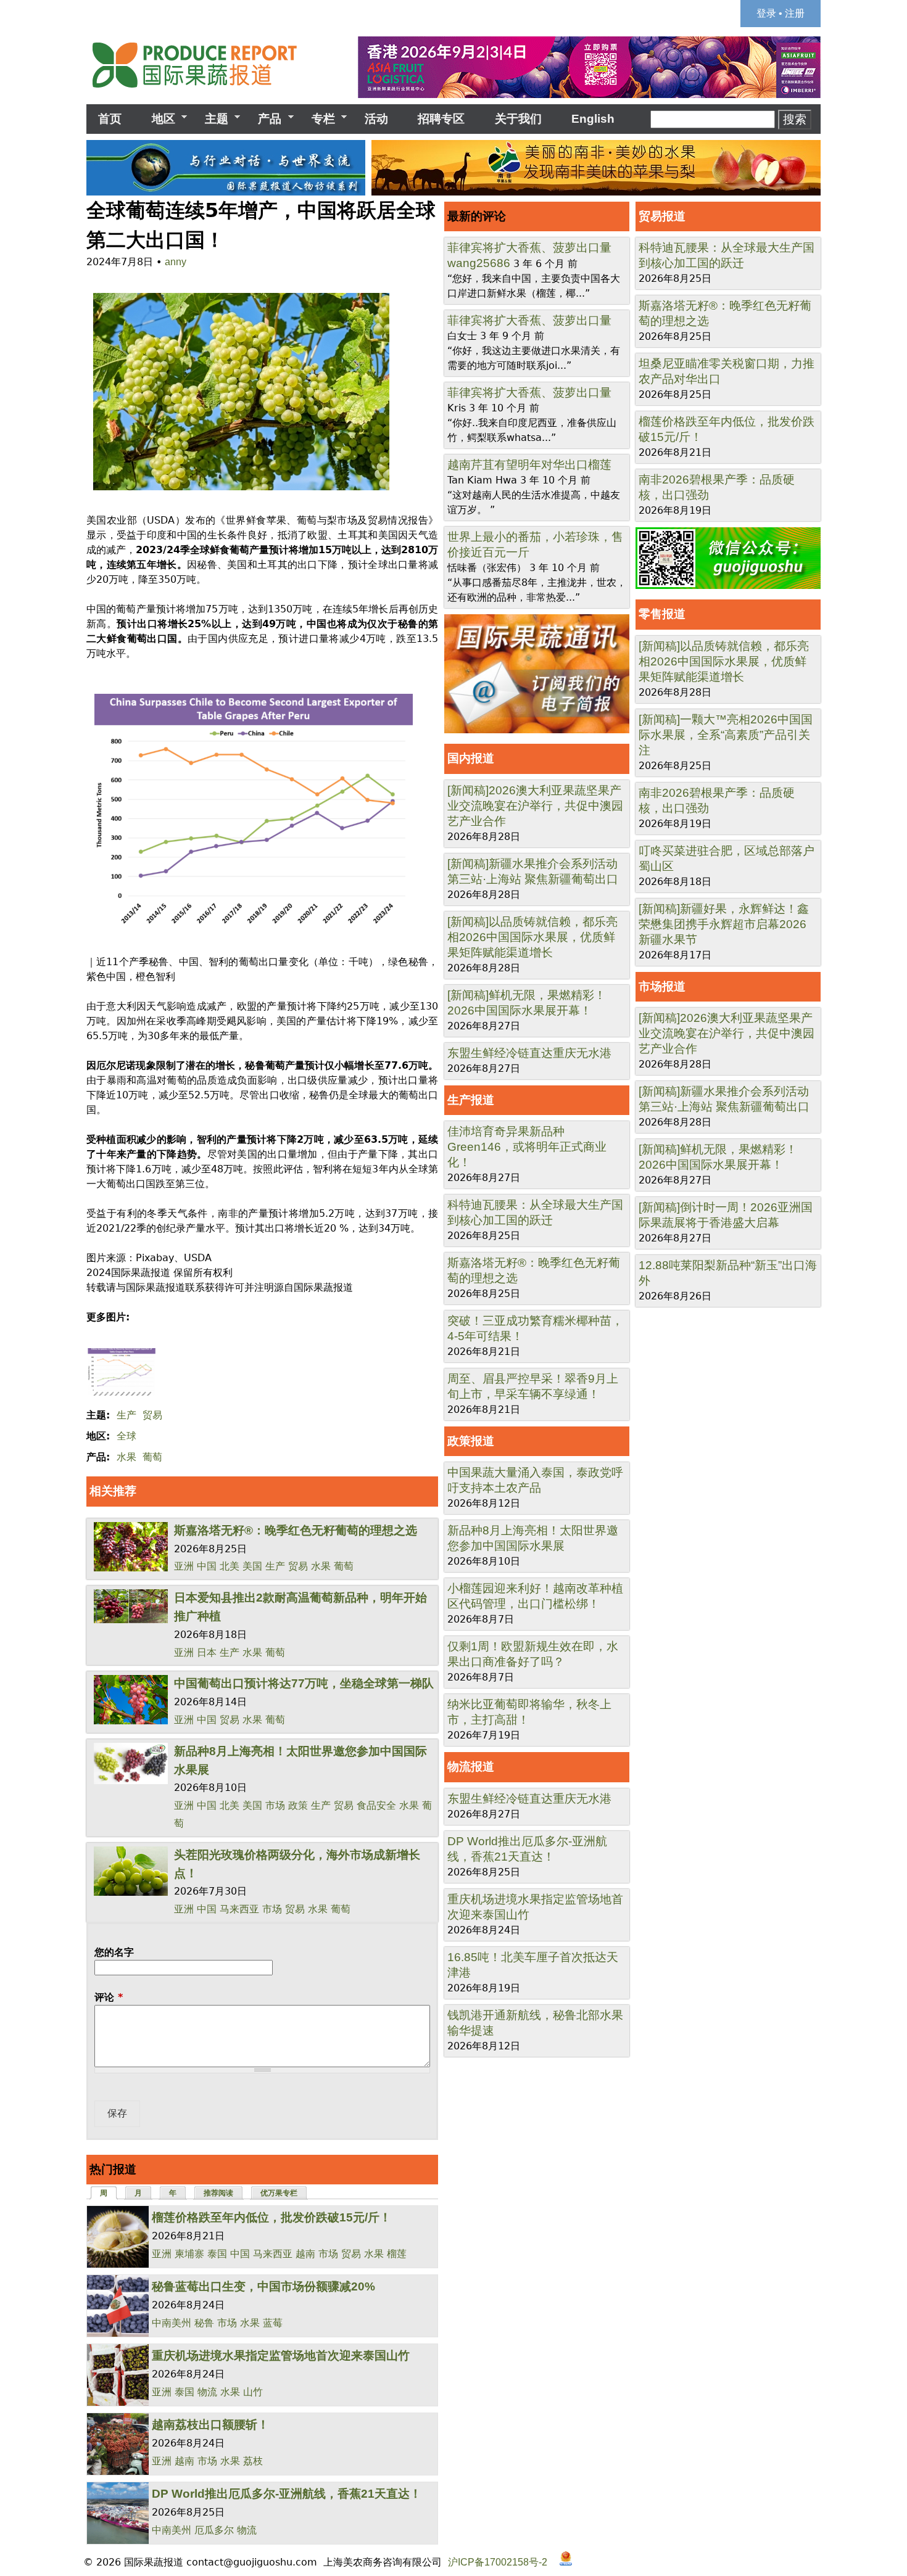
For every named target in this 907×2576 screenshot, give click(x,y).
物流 (207, 2392)
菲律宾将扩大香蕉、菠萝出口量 (529, 248)
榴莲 (397, 2254)
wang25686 (479, 263)
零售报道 (662, 614)
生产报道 (471, 1100)
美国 (252, 1566)
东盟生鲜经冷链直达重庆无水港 (529, 1053)
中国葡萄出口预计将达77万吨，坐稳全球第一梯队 (304, 1683)
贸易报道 (662, 216)
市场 (275, 1805)
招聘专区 (441, 119)
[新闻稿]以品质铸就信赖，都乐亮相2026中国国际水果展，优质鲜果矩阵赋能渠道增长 (532, 937)
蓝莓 (273, 2323)
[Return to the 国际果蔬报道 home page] (204, 92)
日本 (207, 1652)
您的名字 (114, 1952)
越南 (305, 2254)
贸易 (152, 1415)
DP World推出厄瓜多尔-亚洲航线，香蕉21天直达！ (287, 2494)
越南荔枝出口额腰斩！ (210, 2425)
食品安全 (376, 1805)
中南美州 (172, 2323)
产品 (264, 119)
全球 (126, 1436)
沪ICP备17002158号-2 (498, 2562)
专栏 (317, 119)
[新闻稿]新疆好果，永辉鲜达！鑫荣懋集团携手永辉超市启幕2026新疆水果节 (724, 924)
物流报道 (471, 1767)
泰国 (217, 2254)
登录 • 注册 (781, 13)
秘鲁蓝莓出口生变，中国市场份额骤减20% (263, 2286)
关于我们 (518, 119)
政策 (298, 1805)
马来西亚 (239, 1909)
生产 (126, 1415)
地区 (157, 119)
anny (176, 262)
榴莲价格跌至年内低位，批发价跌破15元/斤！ (271, 2217)
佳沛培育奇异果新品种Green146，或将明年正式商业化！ (527, 1147)
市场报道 (662, 986)
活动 (376, 119)
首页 (110, 119)
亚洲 (184, 1566)
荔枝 (253, 2461)
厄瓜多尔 (214, 2530)
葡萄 (152, 1457)
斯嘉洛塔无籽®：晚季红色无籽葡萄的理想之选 (296, 1530)
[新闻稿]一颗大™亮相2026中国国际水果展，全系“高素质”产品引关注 (726, 735)
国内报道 (471, 758)
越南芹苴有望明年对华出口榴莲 (529, 465)
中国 (207, 1566)
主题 (211, 119)
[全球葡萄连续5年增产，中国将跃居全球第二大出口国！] (238, 491)
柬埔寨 (189, 2254)
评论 (109, 1997)
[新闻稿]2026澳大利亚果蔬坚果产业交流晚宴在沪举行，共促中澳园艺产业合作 (535, 806)
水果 (126, 1457)
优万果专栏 (279, 2193)
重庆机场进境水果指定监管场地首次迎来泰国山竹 (281, 2356)
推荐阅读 (218, 2193)
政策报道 (471, 1441)
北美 (230, 1566)
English (593, 119)
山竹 (253, 2392)
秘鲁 (204, 2323)
